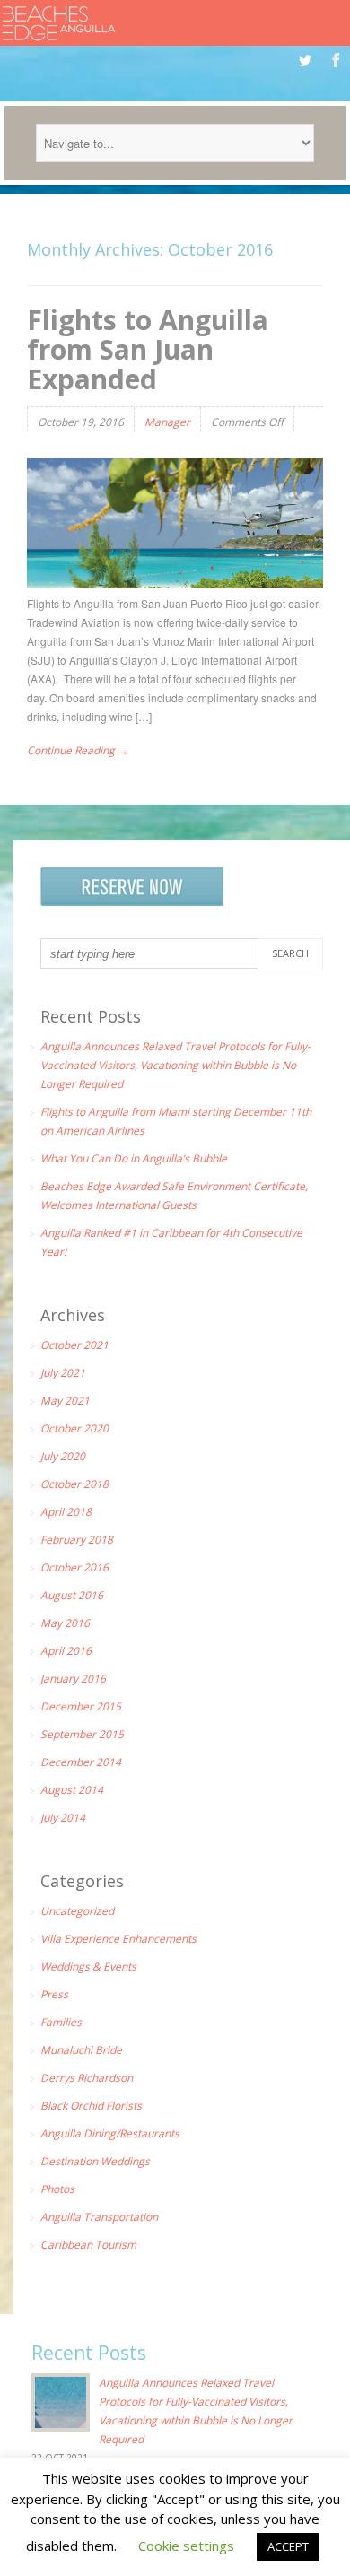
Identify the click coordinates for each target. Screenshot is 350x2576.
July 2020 (63, 1456)
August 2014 (72, 1790)
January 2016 (73, 1679)
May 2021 (65, 1401)
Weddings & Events (88, 1967)
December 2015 (81, 1706)
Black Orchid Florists (91, 2106)
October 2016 (74, 1567)
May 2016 (65, 1623)
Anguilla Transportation (99, 2217)
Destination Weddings (95, 2161)
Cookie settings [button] (186, 2546)
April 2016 (66, 1651)
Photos (57, 2189)
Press (54, 1994)
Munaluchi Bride (81, 2050)
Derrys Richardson (87, 2078)
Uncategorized (77, 1911)
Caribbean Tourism (88, 2245)
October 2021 (74, 1345)
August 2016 (72, 1595)
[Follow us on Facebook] (336, 60)
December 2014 (81, 1762)
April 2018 (66, 1512)
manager (167, 422)
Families (61, 2022)
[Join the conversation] (305, 60)
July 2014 (63, 1818)
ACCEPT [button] (288, 2546)
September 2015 (82, 1734)
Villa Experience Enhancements (118, 1939)
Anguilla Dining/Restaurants (110, 2133)
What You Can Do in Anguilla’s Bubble (134, 1158)
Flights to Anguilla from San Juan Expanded (148, 349)
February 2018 (77, 1540)
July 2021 (63, 1373)
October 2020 (74, 1428)
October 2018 (74, 1484)
